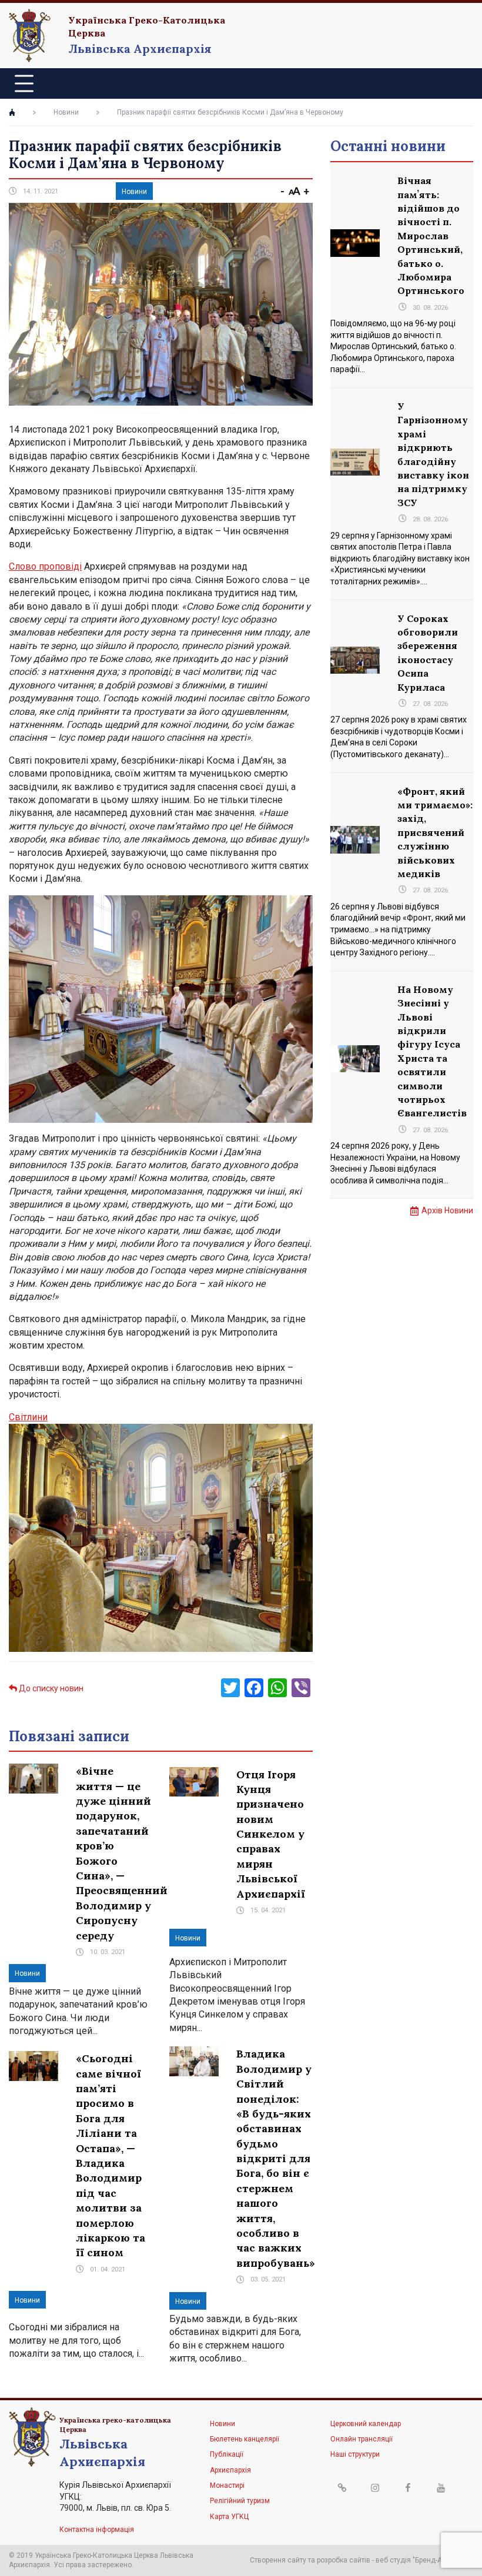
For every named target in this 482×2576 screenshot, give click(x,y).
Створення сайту (278, 2560)
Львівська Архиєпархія (140, 48)
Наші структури (355, 2454)
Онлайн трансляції (361, 2439)
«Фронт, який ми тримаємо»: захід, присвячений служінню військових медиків (435, 832)
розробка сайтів (344, 2560)
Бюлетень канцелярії (245, 2439)
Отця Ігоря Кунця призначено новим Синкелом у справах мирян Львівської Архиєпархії (271, 1834)
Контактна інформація (97, 2530)
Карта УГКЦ (229, 2517)
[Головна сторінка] (12, 112)
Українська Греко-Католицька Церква (147, 26)
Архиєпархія (230, 2470)
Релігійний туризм (240, 2501)
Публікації (227, 2454)
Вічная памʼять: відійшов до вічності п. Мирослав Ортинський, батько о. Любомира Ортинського (431, 235)
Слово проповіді (45, 566)
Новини (66, 112)
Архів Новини (447, 1210)
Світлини (28, 1417)
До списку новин (50, 1688)
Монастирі (227, 2485)
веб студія (393, 2560)
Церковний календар (366, 2424)
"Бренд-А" (429, 2560)
